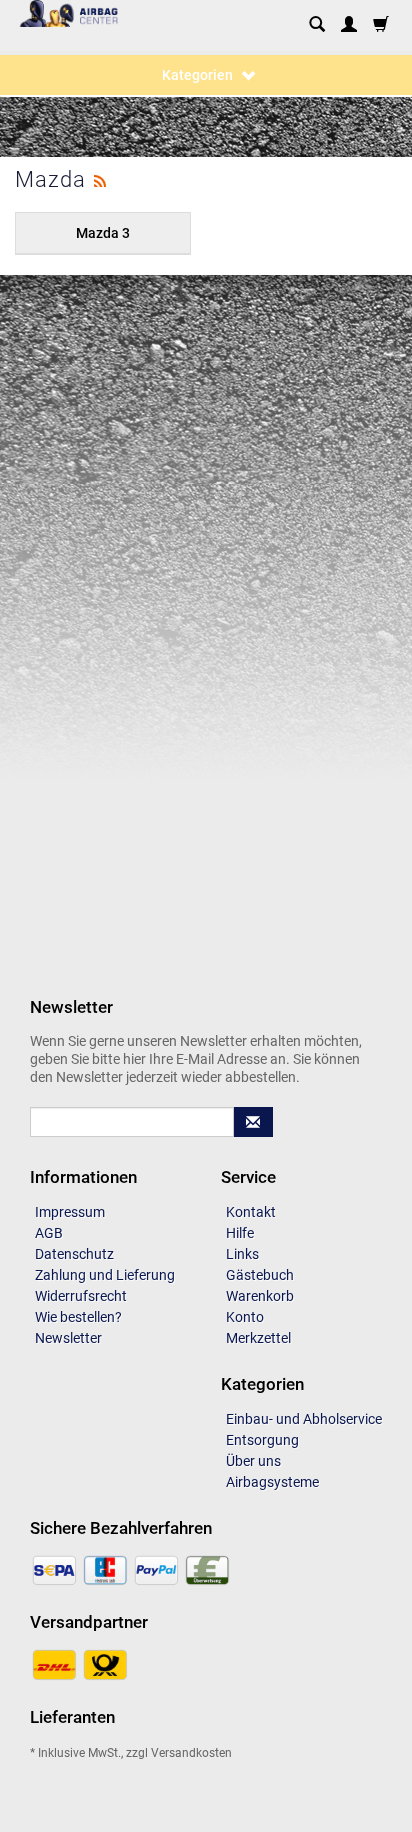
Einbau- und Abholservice (304, 1419)
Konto (245, 1317)
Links (242, 1254)
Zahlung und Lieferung (105, 1275)
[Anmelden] (349, 26)
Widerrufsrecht (81, 1296)
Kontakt (251, 1212)
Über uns (253, 1461)
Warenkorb (260, 1296)
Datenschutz (74, 1254)
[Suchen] (317, 26)
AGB (49, 1233)
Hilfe (240, 1233)
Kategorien (199, 75)
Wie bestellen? (78, 1317)
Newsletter (68, 1338)
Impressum (70, 1212)
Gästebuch (260, 1275)
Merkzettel (258, 1338)
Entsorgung (262, 1440)
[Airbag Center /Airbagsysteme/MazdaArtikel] (100, 179)
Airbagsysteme (272, 1482)
